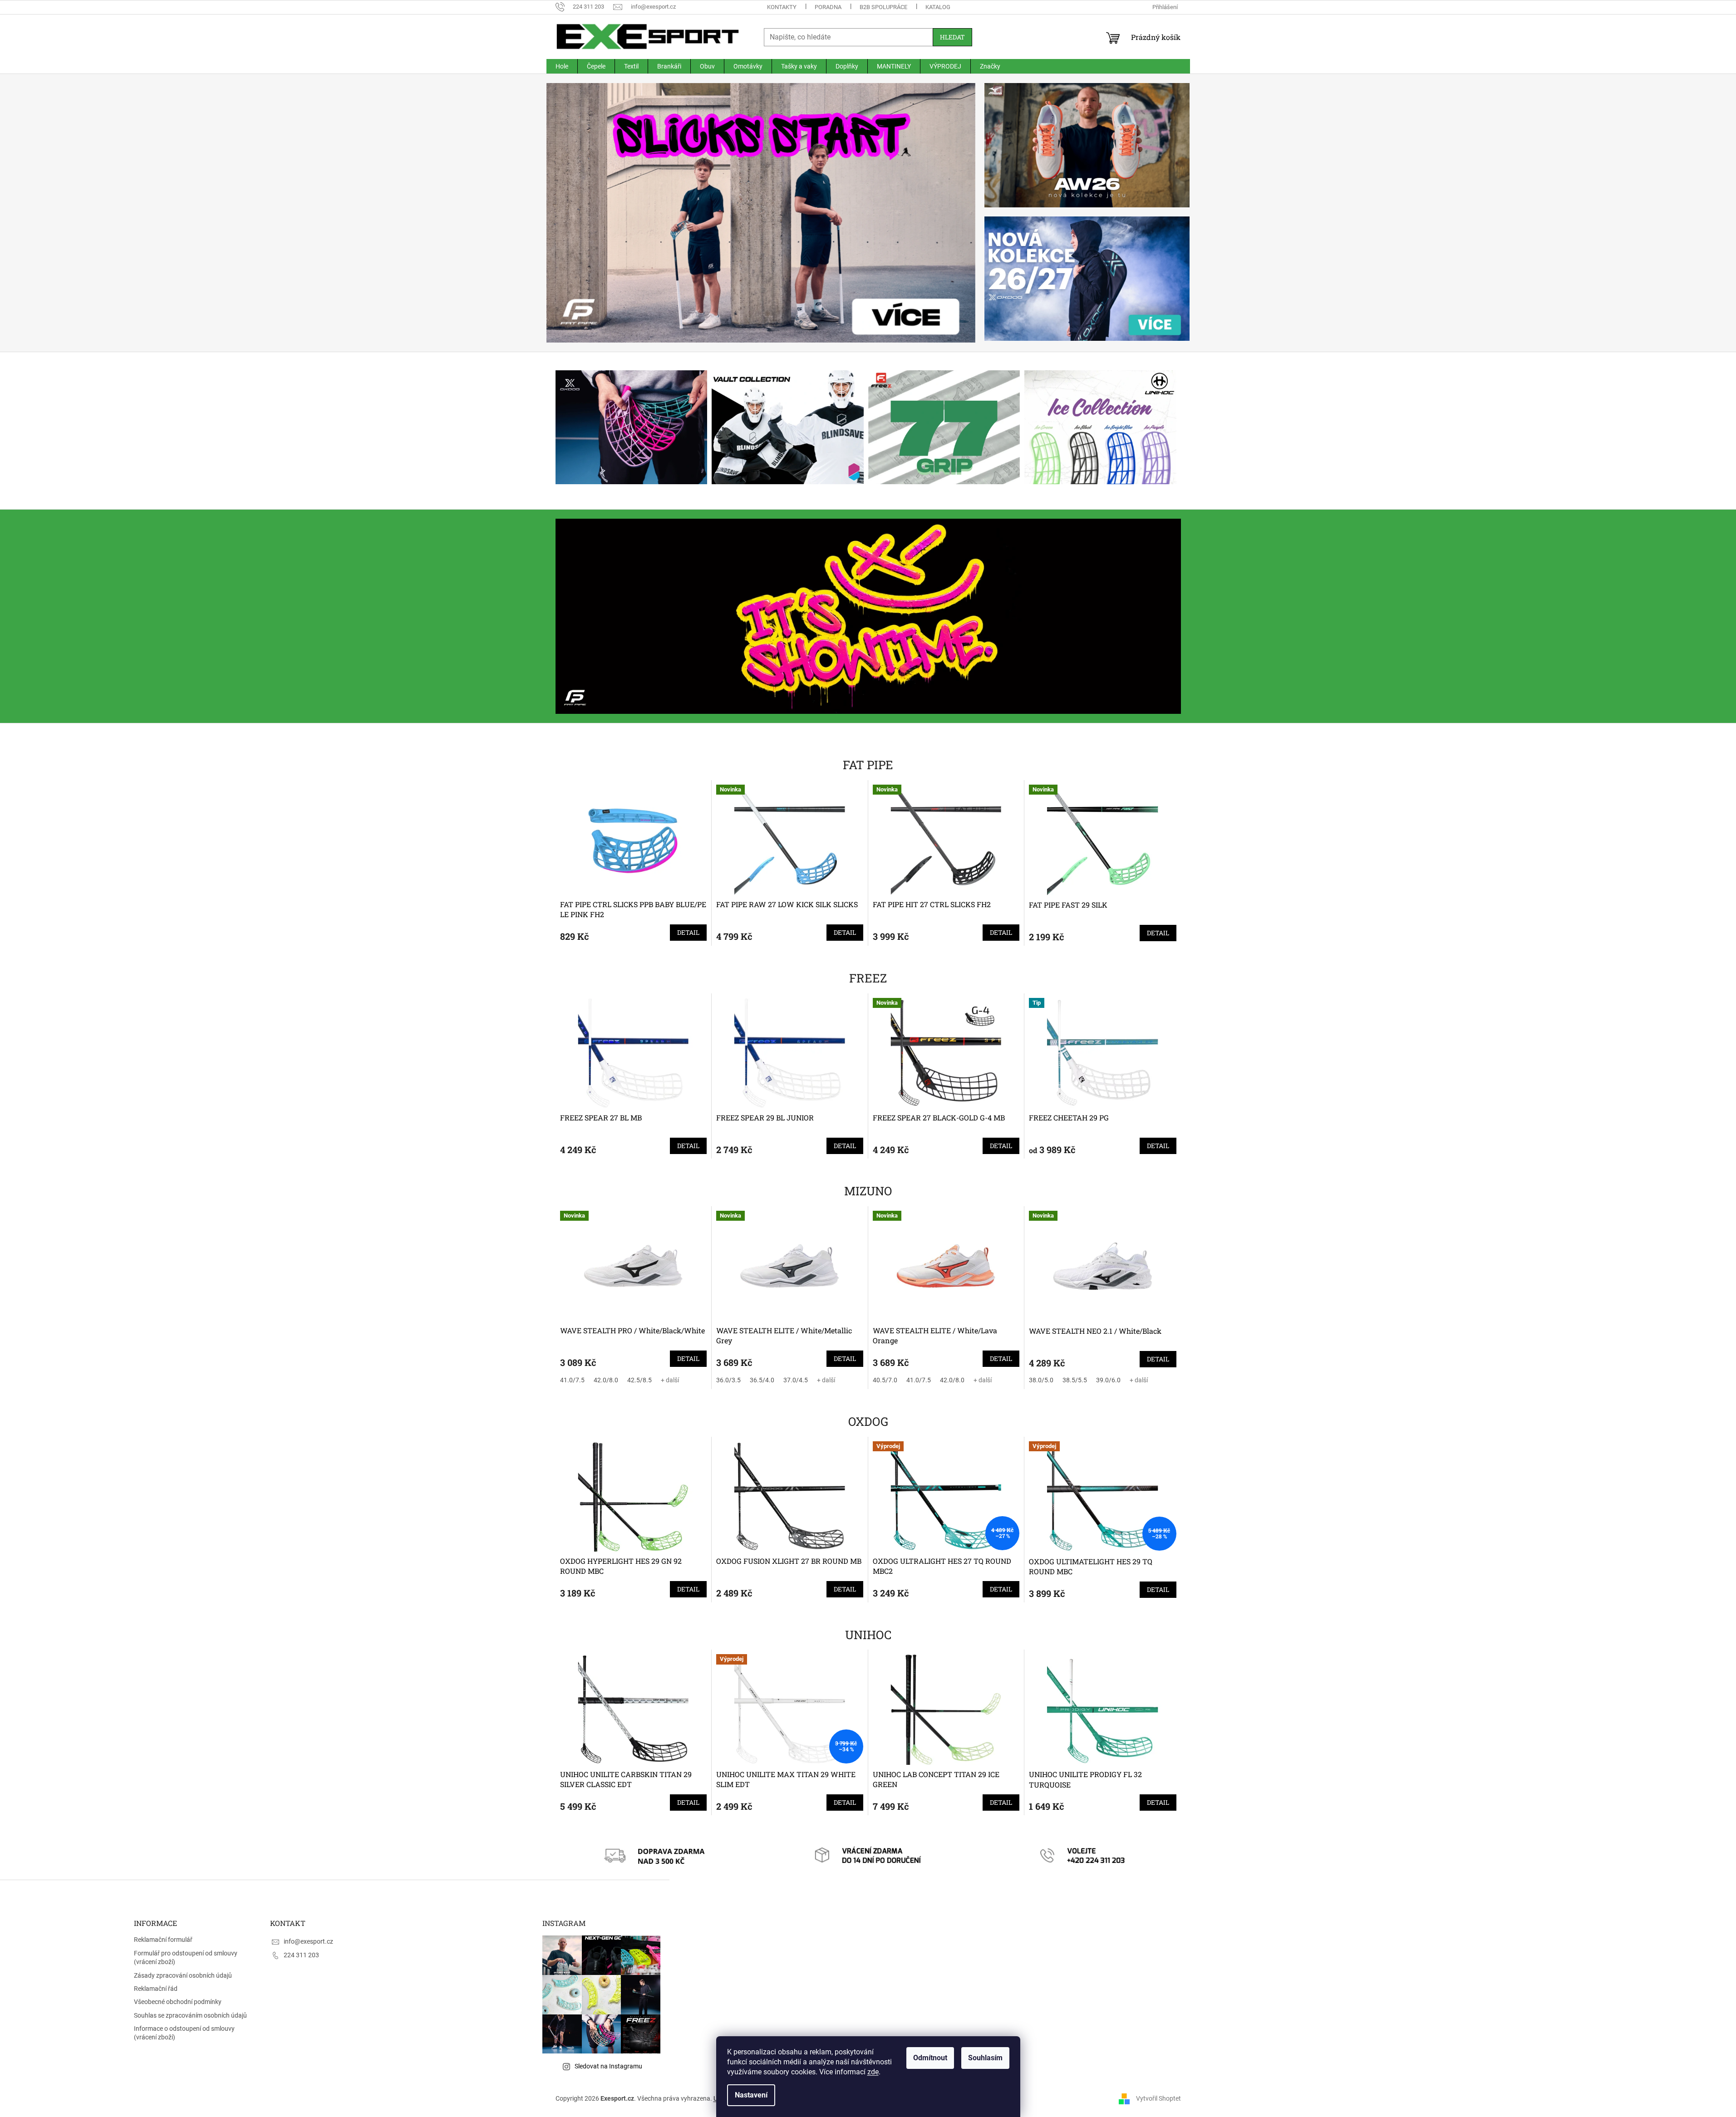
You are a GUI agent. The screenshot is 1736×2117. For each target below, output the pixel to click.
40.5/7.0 (885, 1380)
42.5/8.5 (639, 1380)
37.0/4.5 (796, 1380)
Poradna (828, 7)
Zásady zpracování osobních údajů (183, 1975)
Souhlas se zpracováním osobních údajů (190, 2015)
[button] (579, 213)
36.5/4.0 (762, 1380)
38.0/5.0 (1041, 1380)
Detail (688, 932)
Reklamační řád (156, 1989)
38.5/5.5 (1075, 1380)
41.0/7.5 (572, 1380)
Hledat (952, 37)
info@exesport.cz (308, 1941)
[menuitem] (562, 66)
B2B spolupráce (883, 7)
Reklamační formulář (163, 1940)
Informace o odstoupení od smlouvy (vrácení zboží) (184, 2033)
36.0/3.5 (728, 1380)
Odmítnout (930, 2058)
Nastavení (751, 2095)
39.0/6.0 (1108, 1380)
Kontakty (782, 7)
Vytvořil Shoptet (1158, 2098)
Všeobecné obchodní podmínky (178, 2002)
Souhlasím (985, 2058)
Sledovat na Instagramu (608, 2066)
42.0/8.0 (606, 1380)
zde (873, 2072)
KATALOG (938, 7)
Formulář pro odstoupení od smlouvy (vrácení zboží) (186, 1957)
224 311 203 (301, 1955)
